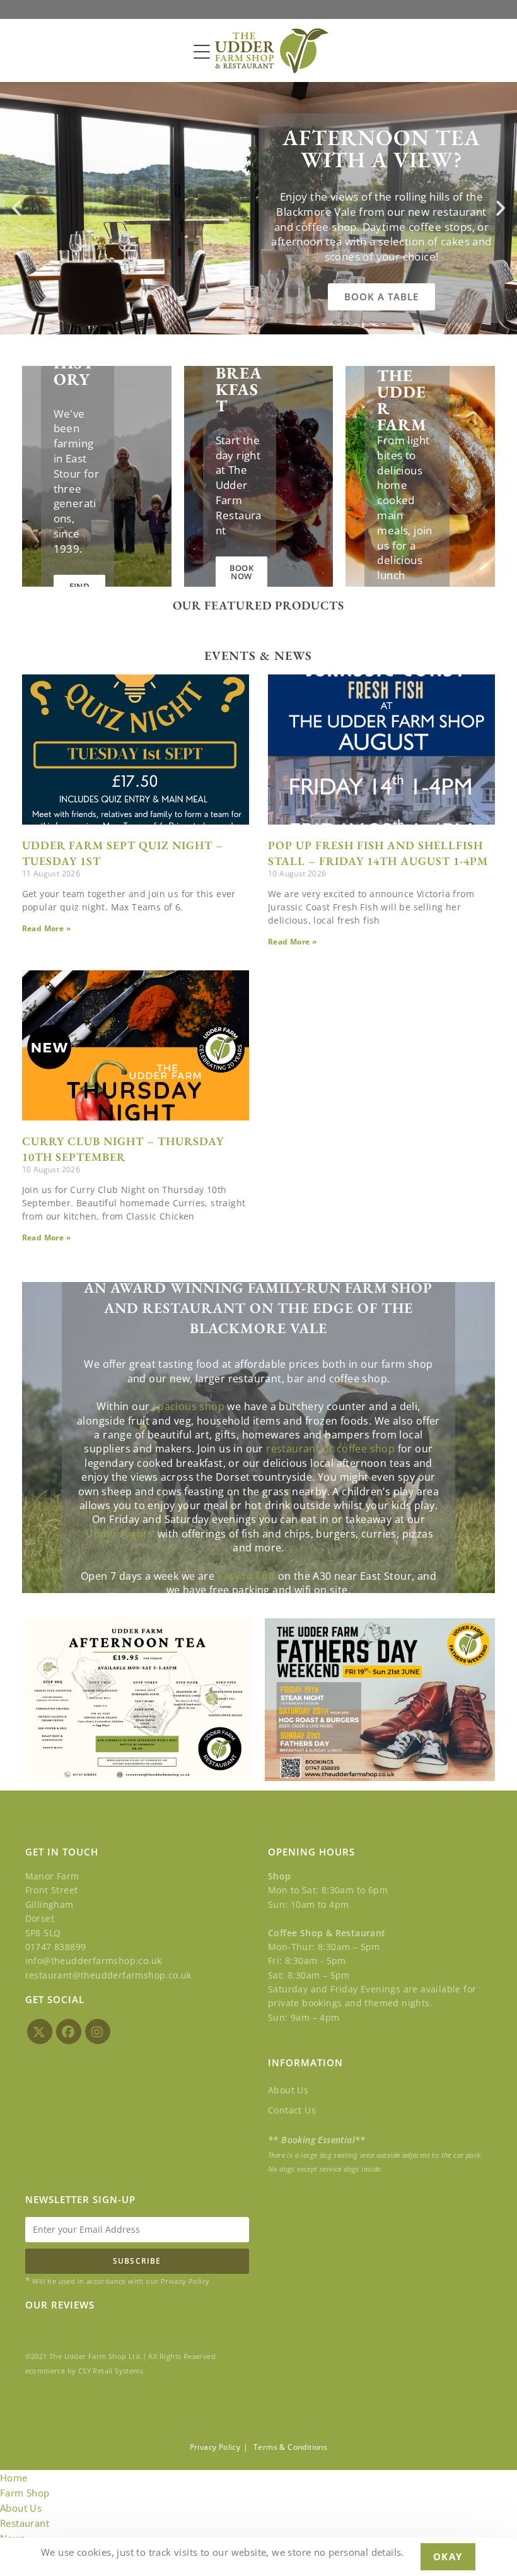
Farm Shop (25, 2493)
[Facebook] (69, 2032)
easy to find (246, 1576)
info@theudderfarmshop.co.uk (94, 1961)
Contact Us (292, 2110)
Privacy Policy (215, 2447)
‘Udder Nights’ (119, 1534)
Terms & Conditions (290, 2447)
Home (14, 2478)
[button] (16, 208)
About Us (288, 2090)
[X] (40, 2032)
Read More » (46, 928)
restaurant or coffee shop (330, 1449)
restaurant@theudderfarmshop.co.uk (108, 1975)
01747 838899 (56, 1947)
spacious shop (189, 1406)
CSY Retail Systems (111, 2371)
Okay (448, 2556)
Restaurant (25, 2523)
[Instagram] (98, 2032)
